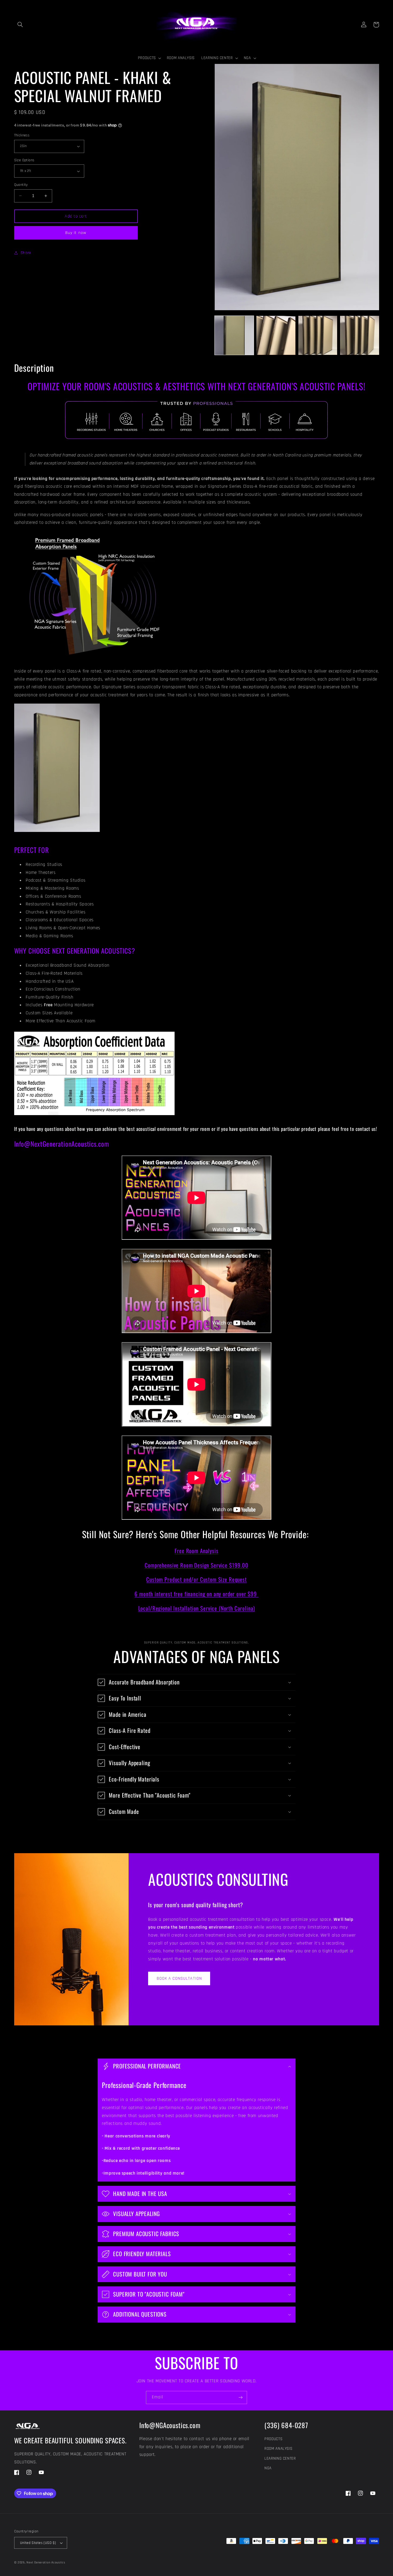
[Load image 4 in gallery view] (360, 335)
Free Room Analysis (196, 1551)
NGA (268, 2468)
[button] (20, 25)
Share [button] (26, 253)
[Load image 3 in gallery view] (318, 335)
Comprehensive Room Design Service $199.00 (196, 1565)
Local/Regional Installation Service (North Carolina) (197, 1608)
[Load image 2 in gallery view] (276, 335)
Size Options (24, 160)
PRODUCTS (273, 2439)
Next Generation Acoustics (46, 2562)
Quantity (21, 185)
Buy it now (76, 233)
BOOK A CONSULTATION (179, 1978)
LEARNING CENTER (280, 2458)
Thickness (22, 135)
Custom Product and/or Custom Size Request (196, 1579)
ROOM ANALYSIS (278, 2449)
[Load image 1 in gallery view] (234, 335)
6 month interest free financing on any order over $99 (196, 1594)
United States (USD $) (38, 2543)
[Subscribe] (241, 2398)
